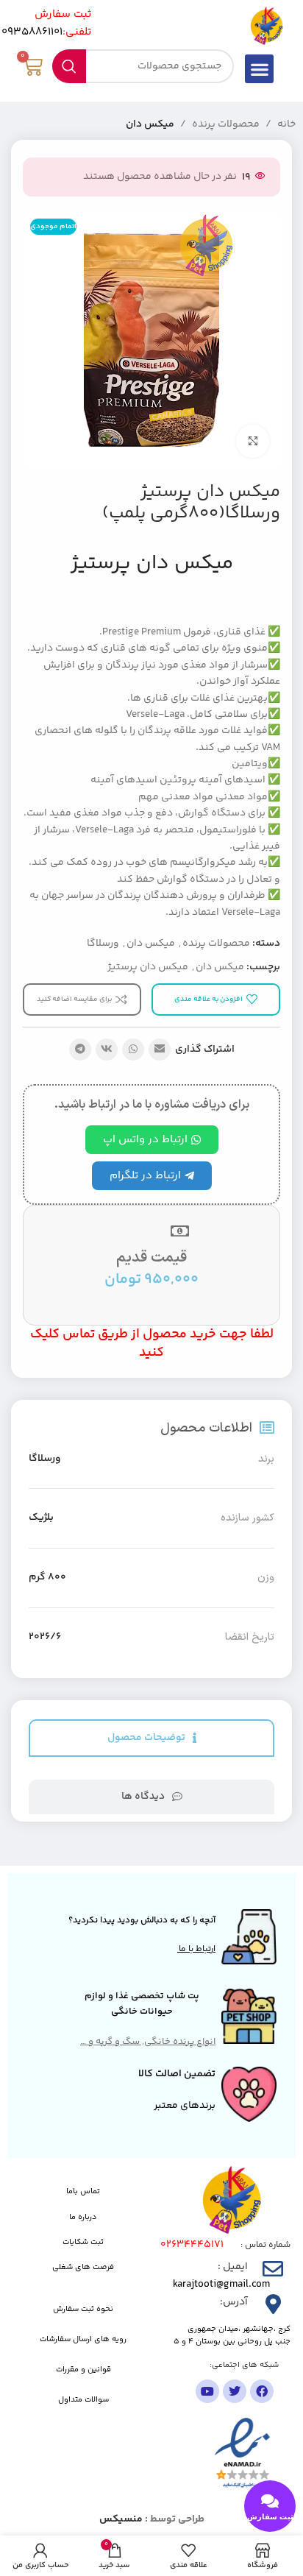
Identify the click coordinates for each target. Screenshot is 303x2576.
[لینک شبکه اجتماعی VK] (107, 1050)
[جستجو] (69, 66)
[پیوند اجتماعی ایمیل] (160, 1050)
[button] (259, 69)
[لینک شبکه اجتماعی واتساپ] (133, 1050)
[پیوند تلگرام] (80, 1050)
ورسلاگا (103, 944)
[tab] (151, 1738)
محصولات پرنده (226, 124)
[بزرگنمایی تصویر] (253, 441)
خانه (286, 124)
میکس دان (150, 124)
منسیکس (121, 2519)
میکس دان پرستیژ (148, 967)
